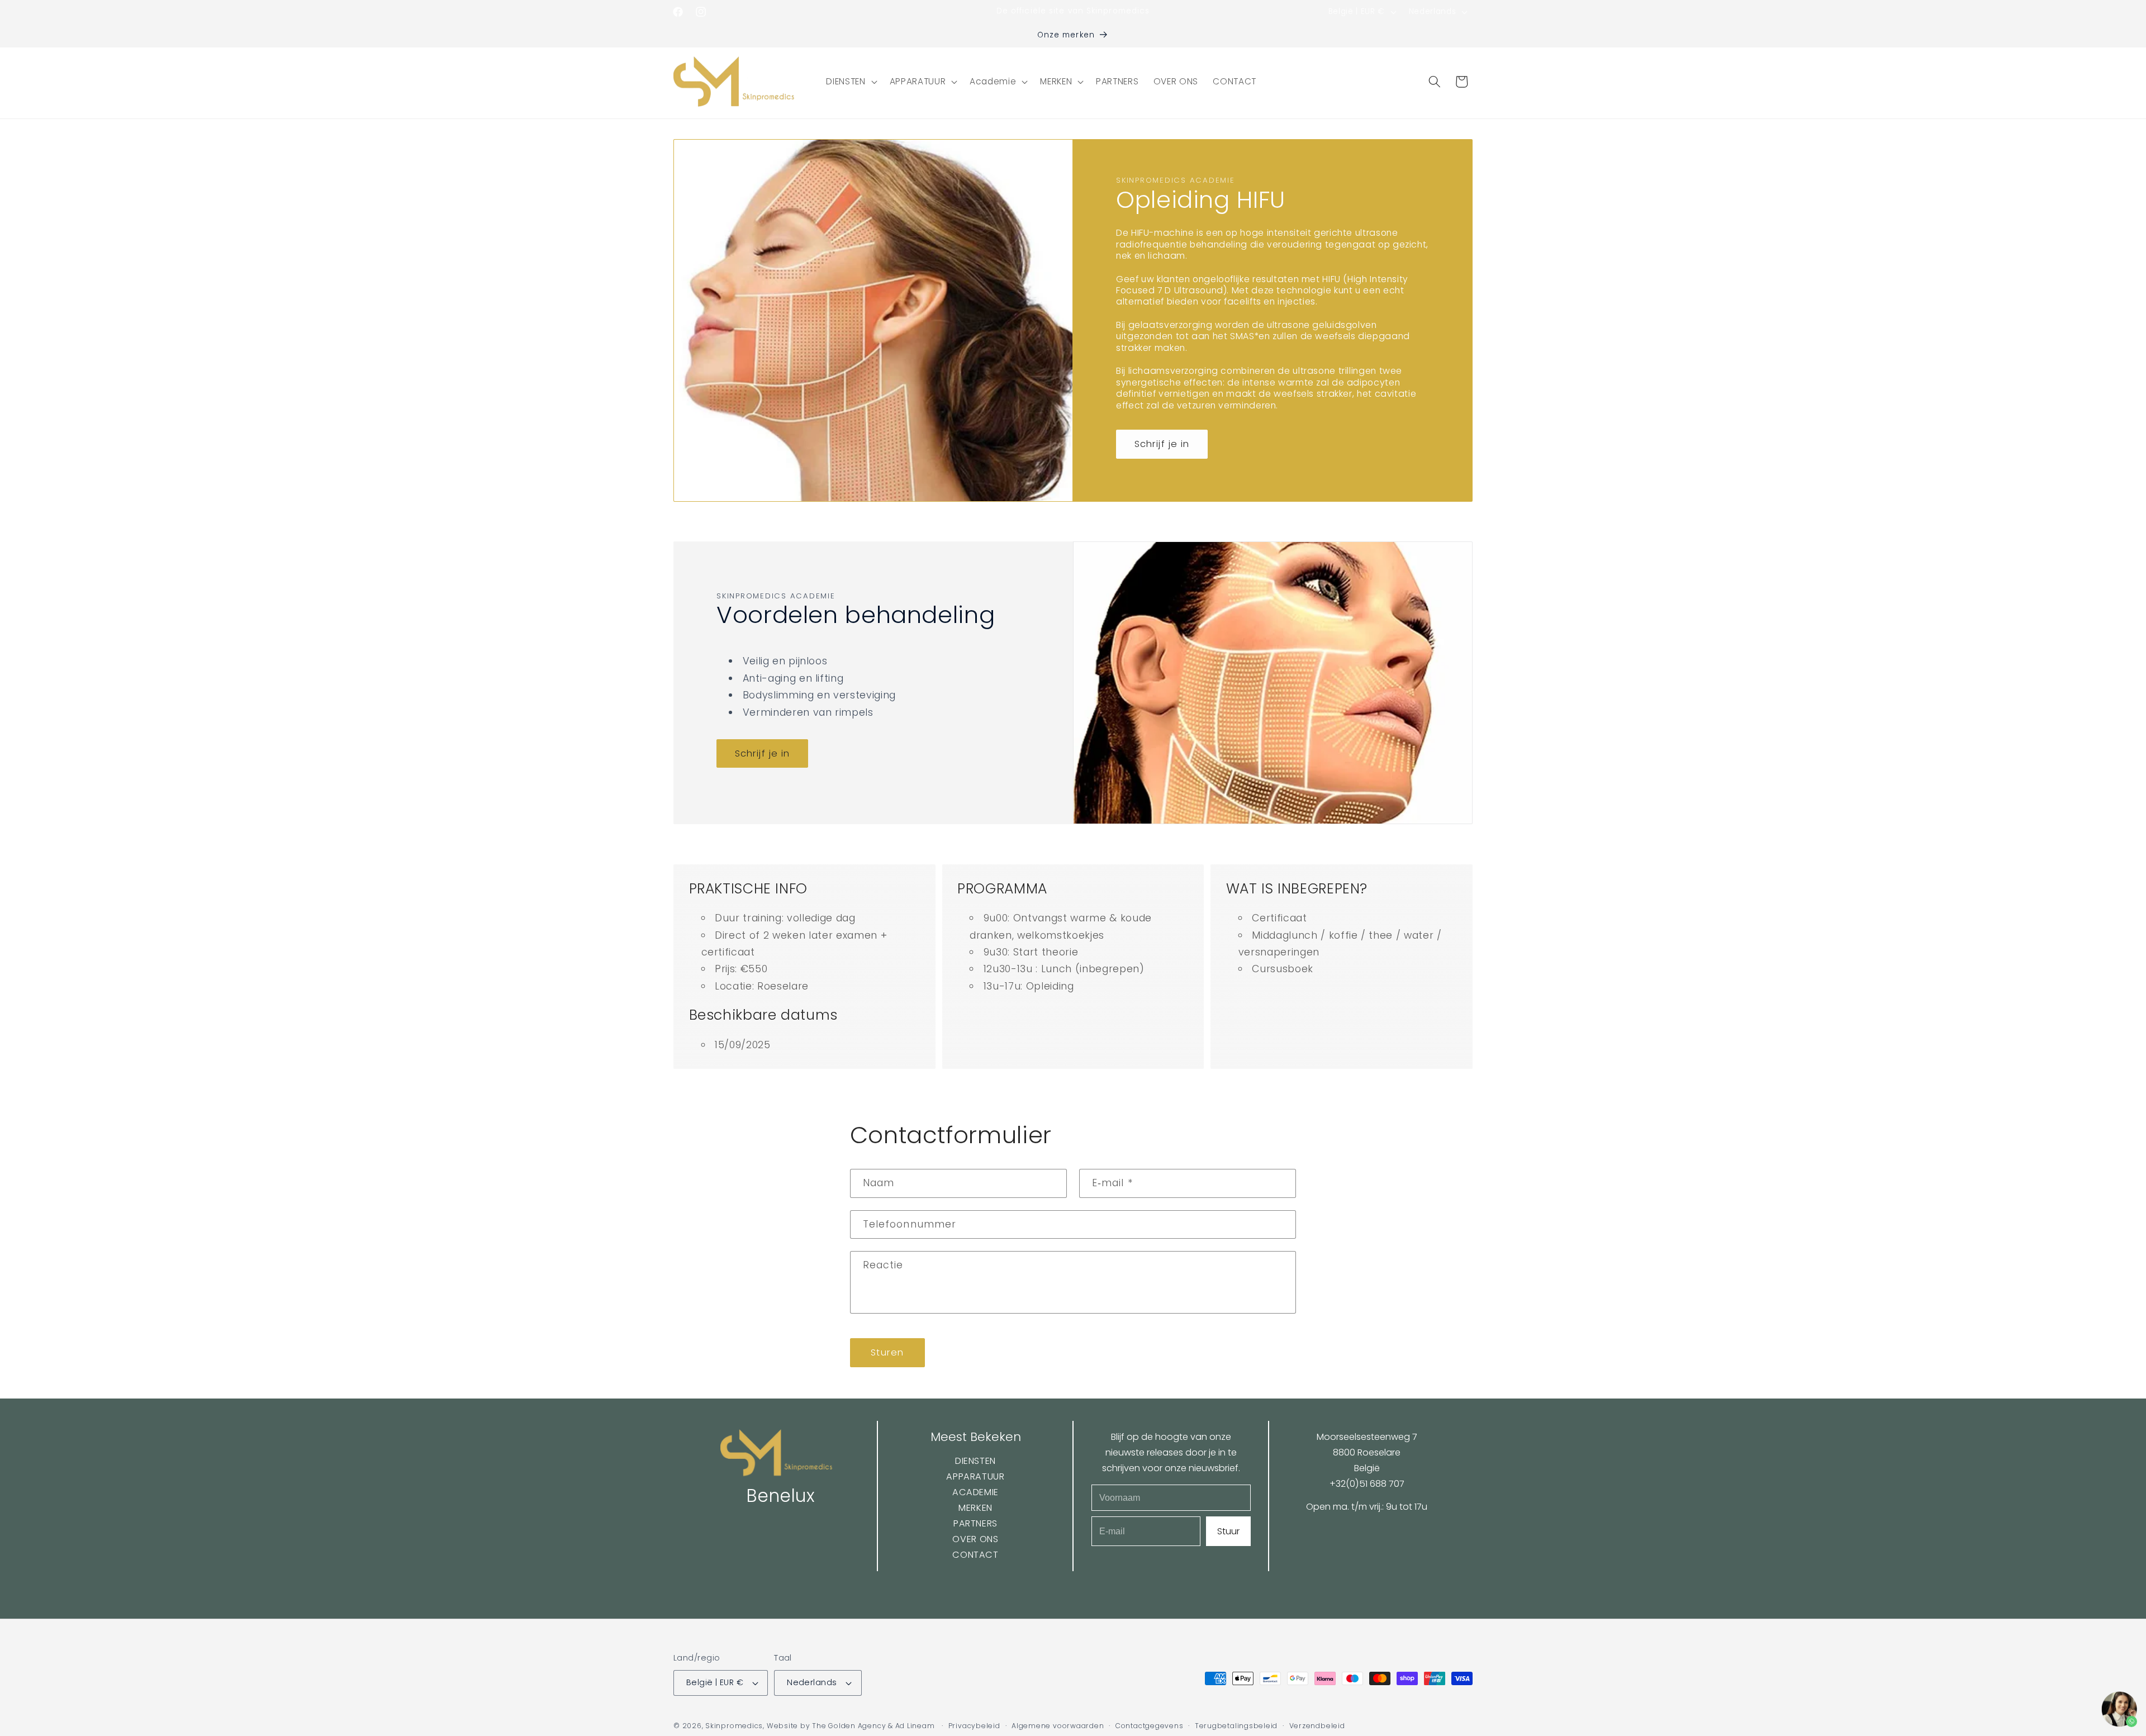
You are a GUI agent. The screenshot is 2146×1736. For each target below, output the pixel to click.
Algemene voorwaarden (1058, 1726)
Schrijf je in (1162, 444)
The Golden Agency (849, 1726)
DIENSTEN (975, 1461)
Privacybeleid (974, 1726)
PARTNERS (975, 1523)
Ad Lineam (915, 1726)
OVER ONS (975, 1539)
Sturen (887, 1352)
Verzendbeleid (1317, 1726)
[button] (850, 82)
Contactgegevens (1150, 1726)
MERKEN (975, 1508)
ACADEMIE (975, 1492)
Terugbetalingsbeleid (1236, 1726)
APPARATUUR (975, 1476)
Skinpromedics (734, 1726)
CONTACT (975, 1555)
